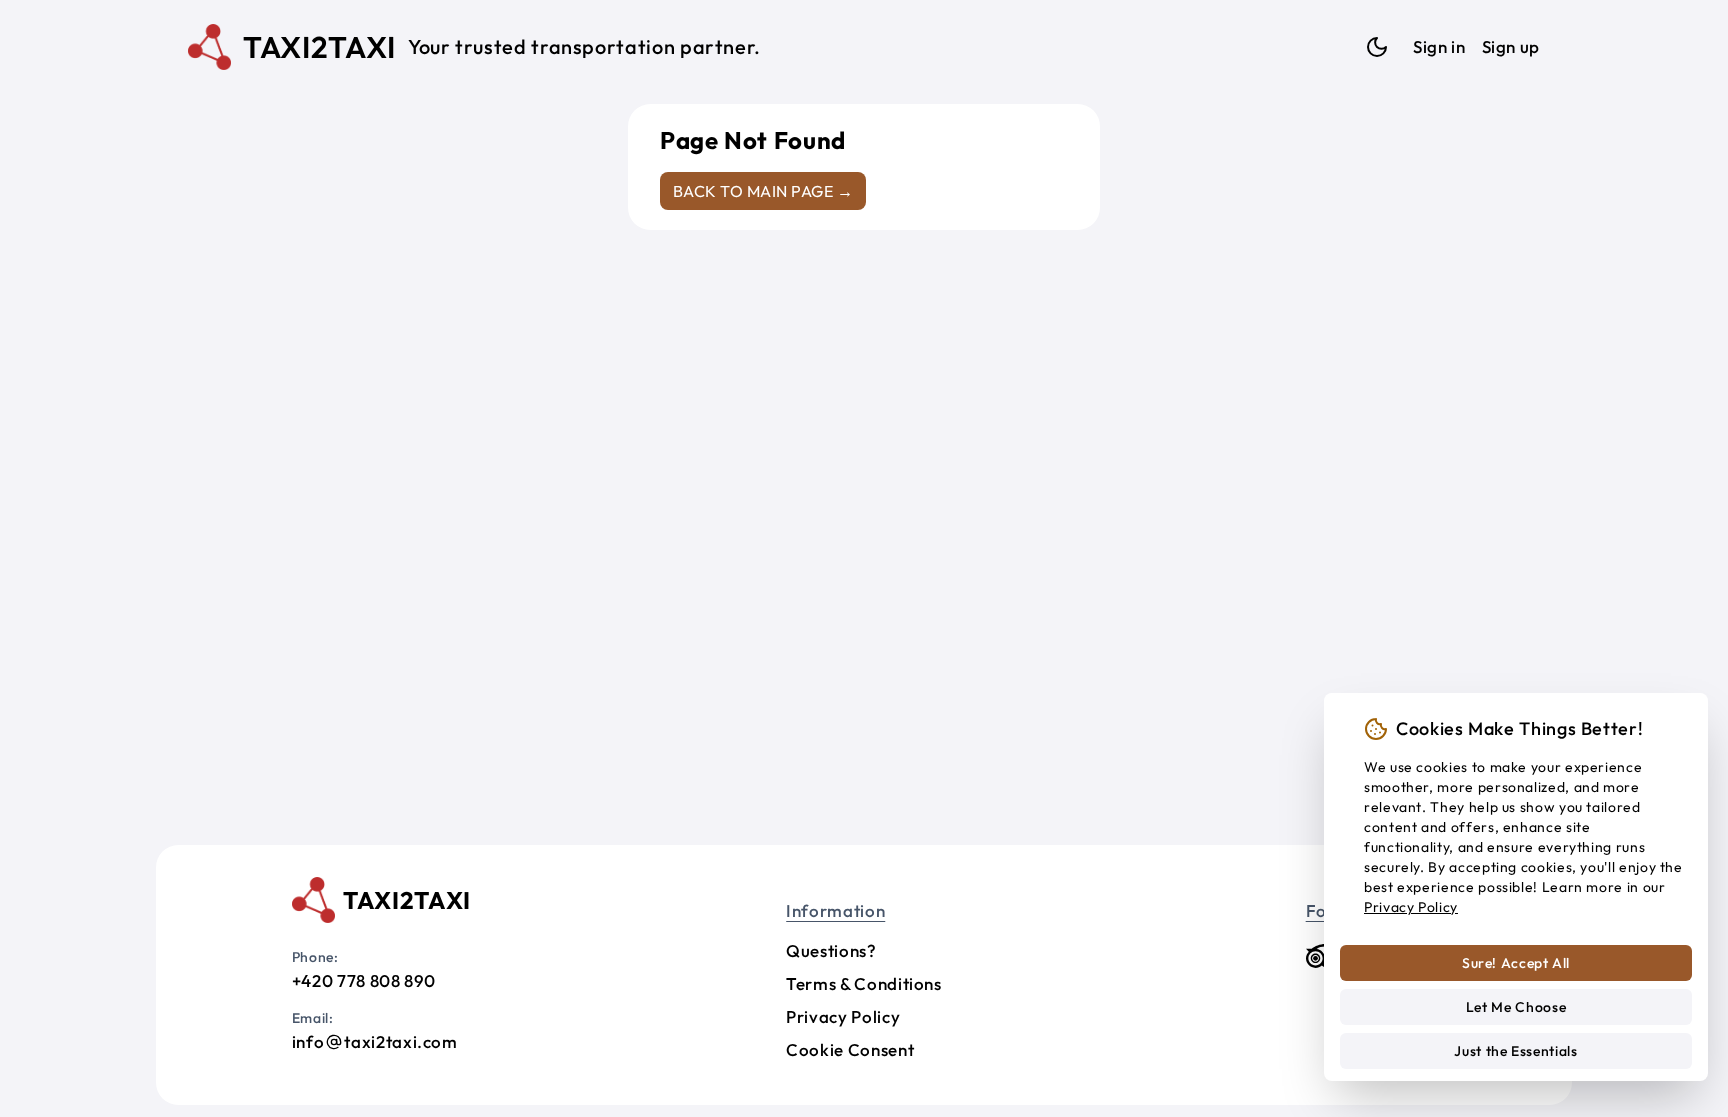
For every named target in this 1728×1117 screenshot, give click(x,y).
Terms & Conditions (864, 983)
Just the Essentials (1515, 1051)
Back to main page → (763, 191)
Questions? (831, 950)
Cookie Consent (850, 1049)
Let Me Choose (1516, 1007)
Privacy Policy (843, 1016)
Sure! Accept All (1516, 963)
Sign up (1511, 46)
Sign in (1439, 46)
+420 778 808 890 (364, 980)
